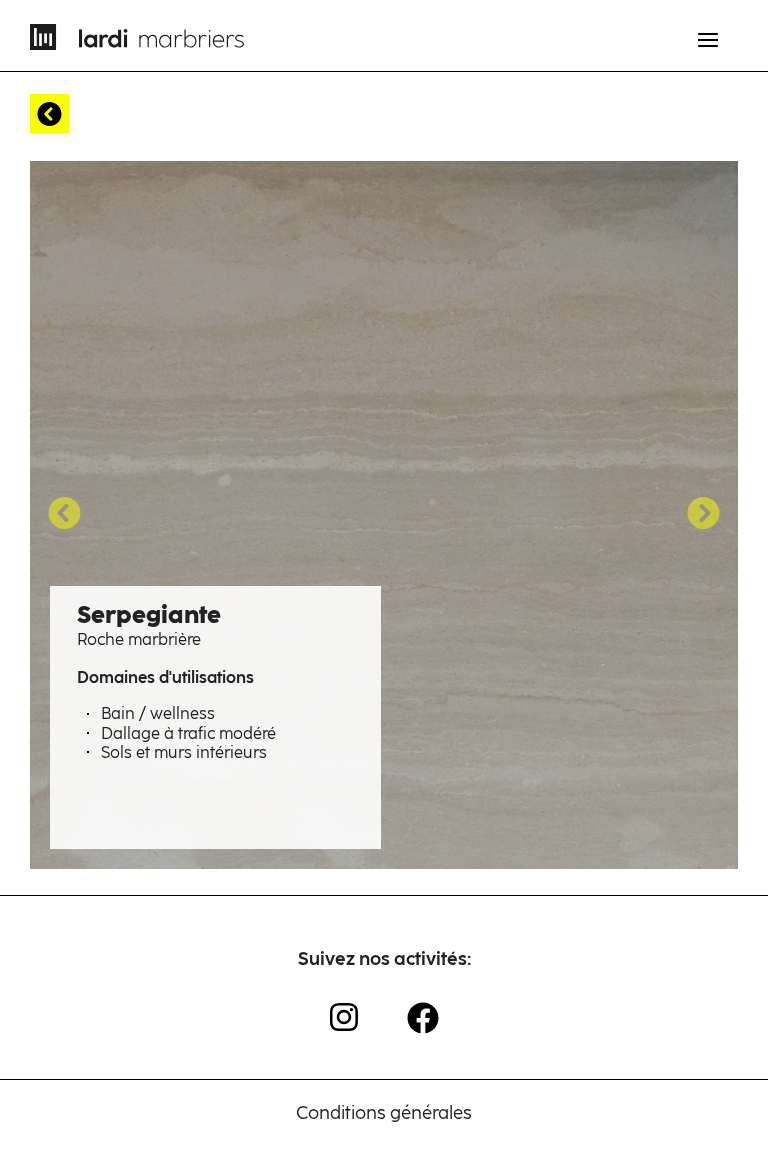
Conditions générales (384, 1113)
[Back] (49, 113)
